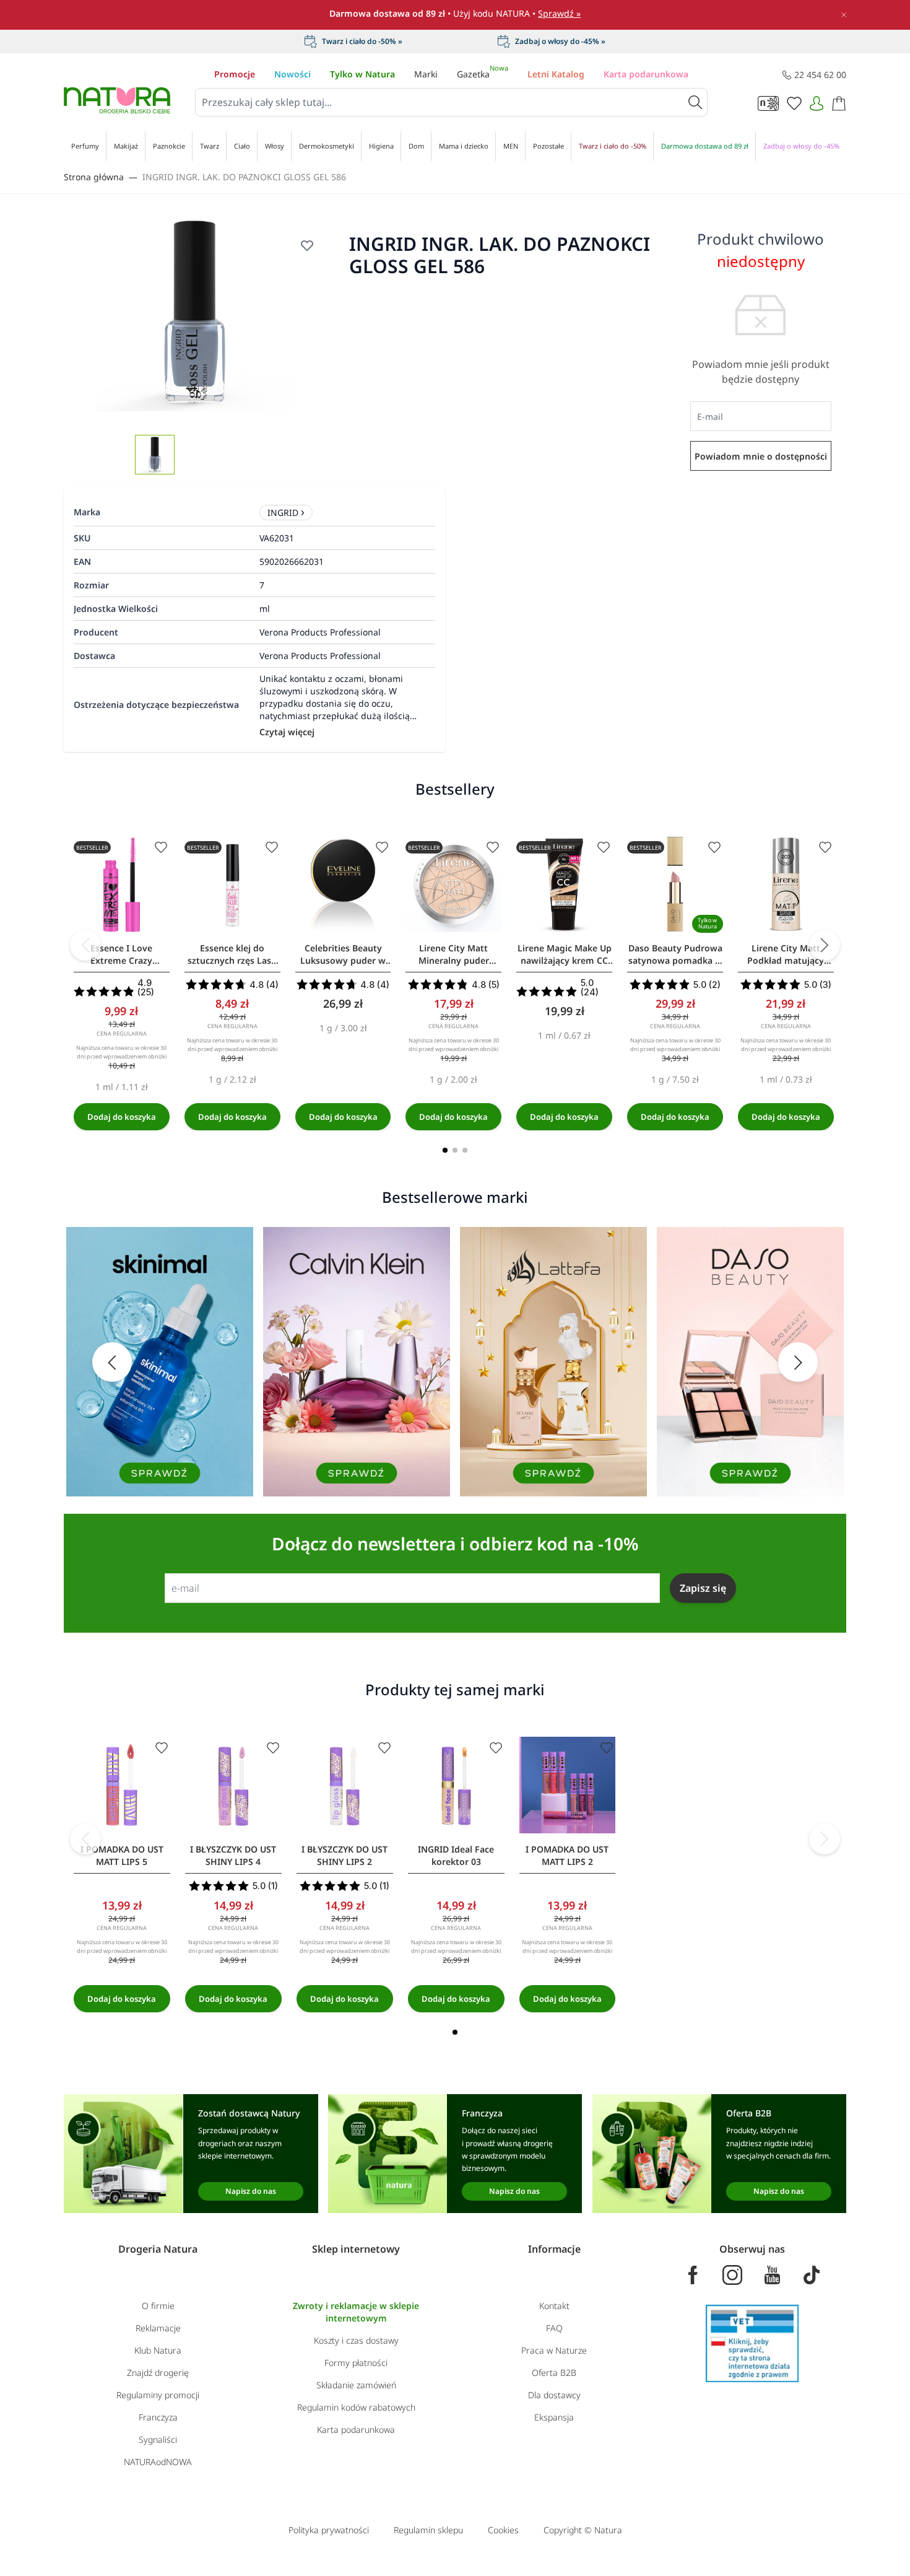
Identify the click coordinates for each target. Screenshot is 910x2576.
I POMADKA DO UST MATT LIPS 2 (567, 1855)
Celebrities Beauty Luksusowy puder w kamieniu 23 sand (343, 954)
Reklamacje (158, 2328)
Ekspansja (554, 2417)
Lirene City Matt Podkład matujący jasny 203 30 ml (786, 954)
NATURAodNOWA (158, 2462)
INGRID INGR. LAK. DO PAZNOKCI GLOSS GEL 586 (244, 177)
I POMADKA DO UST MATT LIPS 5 (122, 1855)
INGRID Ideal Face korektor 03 (456, 1855)
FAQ (554, 2328)
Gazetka (483, 74)
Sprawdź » (559, 13)
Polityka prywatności (329, 2530)
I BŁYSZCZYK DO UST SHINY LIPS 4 (233, 1855)
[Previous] (85, 945)
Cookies (503, 2530)
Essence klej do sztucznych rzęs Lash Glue (232, 954)
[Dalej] (825, 945)
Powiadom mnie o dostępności (761, 456)
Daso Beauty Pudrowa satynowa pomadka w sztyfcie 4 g (675, 954)
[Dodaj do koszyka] (122, 1117)
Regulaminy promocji (158, 2395)
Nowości (292, 74)
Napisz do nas (251, 2191)
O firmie (158, 2306)
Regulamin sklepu (428, 2530)
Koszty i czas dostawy (356, 2340)
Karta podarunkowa (646, 74)
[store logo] (117, 100)
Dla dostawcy (554, 2395)
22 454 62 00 (820, 75)
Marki (426, 74)
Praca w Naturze (554, 2350)
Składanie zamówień (356, 2385)
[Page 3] (465, 1150)
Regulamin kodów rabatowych (356, 2407)
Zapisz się (703, 1588)
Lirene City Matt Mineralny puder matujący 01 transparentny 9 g (454, 954)
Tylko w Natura (362, 74)
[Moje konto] (817, 103)
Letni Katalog (556, 74)
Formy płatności (356, 2363)
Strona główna (94, 177)
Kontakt (554, 2306)
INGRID (283, 513)
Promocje (235, 74)
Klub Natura (158, 2350)
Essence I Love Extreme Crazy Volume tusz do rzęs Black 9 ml (121, 954)
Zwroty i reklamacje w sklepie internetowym (356, 2312)
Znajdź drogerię (158, 2373)
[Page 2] (455, 1150)
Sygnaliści (158, 2439)
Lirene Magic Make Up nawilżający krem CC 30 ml (565, 954)
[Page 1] (445, 1150)
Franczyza (158, 2417)
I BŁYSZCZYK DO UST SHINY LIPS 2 (344, 1855)
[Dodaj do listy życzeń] (307, 245)
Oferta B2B (554, 2373)
